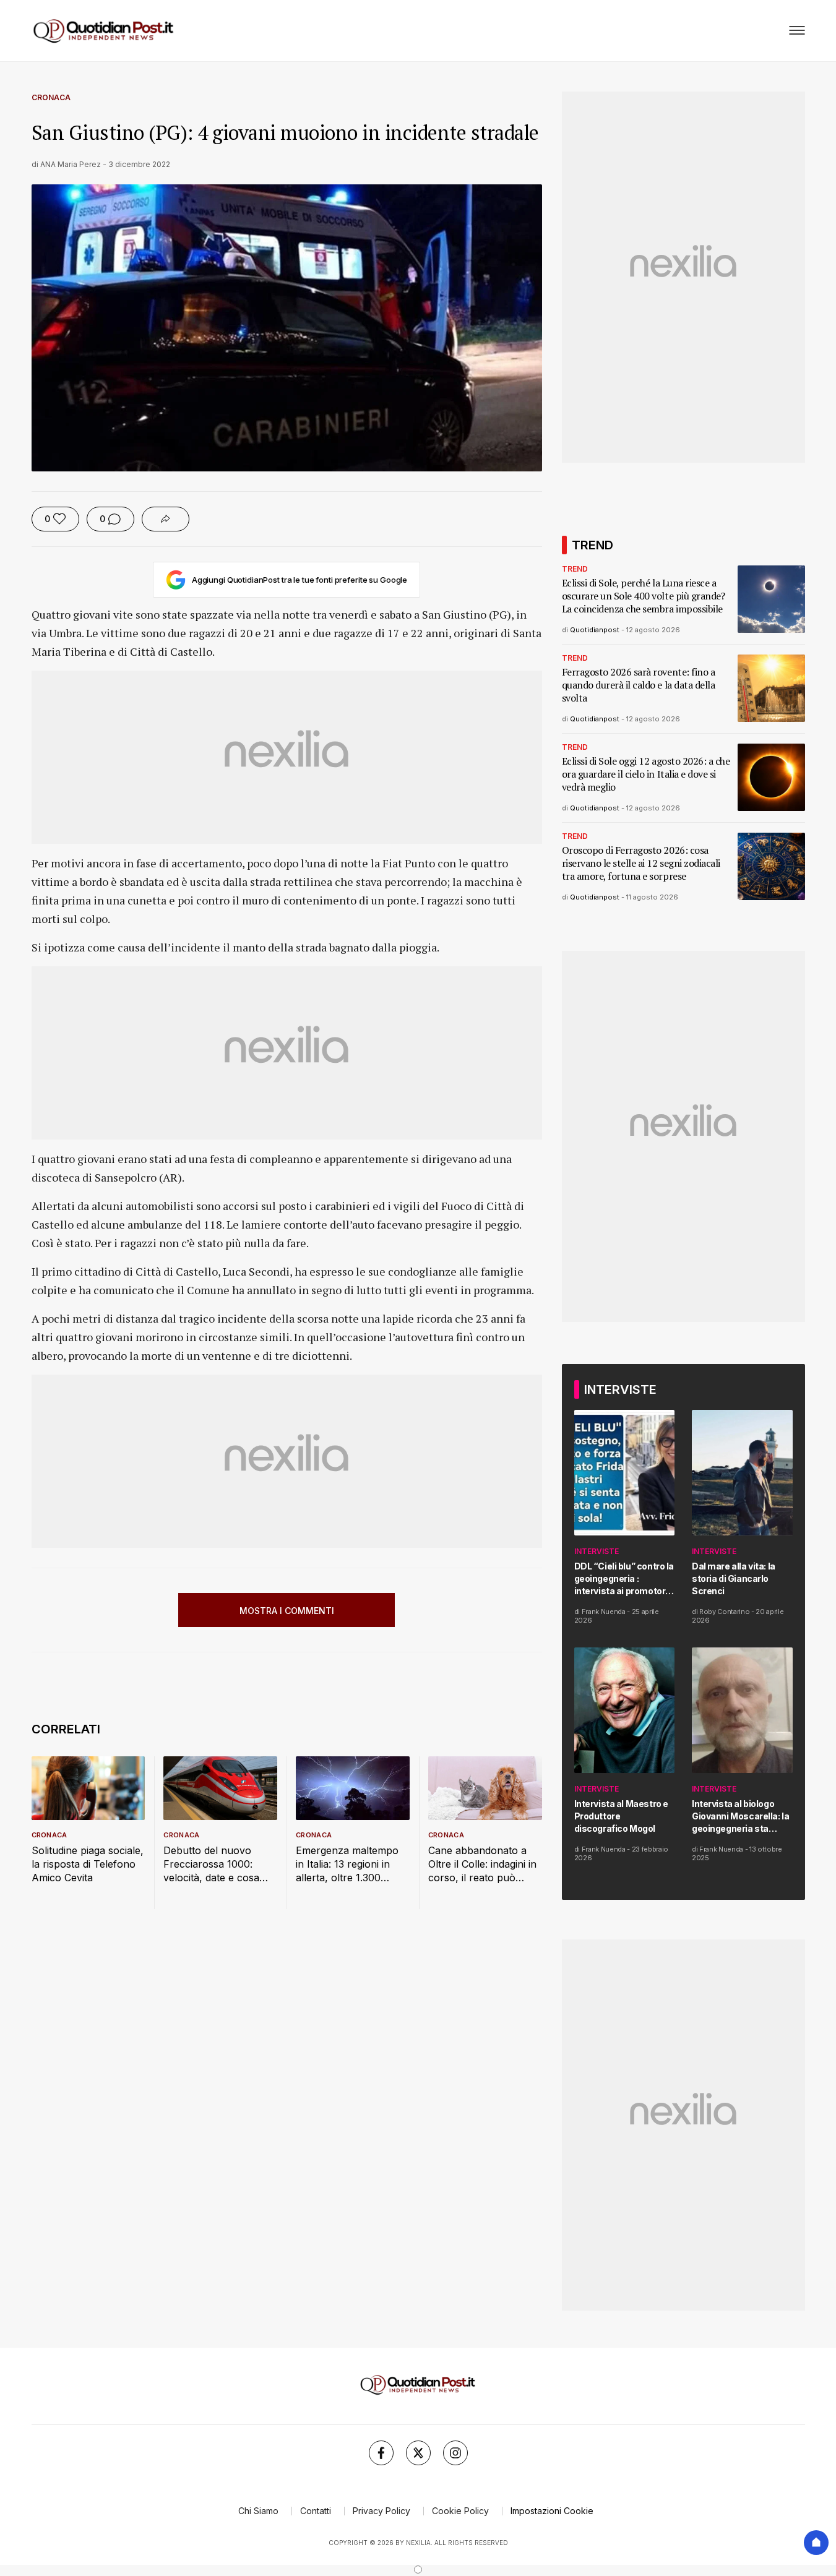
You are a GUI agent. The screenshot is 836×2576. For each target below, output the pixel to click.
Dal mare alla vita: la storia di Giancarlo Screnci (734, 1578)
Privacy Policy (381, 2511)
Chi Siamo (258, 2511)
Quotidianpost (595, 630)
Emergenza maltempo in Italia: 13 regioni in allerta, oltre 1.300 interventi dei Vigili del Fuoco (347, 1864)
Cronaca (51, 97)
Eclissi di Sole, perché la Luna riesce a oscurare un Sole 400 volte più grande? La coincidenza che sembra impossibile (644, 596)
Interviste (597, 1551)
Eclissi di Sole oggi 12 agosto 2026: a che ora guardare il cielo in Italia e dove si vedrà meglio (646, 774)
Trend (575, 569)
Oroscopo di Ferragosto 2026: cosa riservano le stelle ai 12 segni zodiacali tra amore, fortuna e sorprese (641, 863)
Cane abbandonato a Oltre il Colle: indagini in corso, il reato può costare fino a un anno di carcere (482, 1864)
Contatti (316, 2511)
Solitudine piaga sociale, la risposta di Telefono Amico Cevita (88, 1864)
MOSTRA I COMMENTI (287, 1611)
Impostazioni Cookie (552, 2511)
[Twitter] (418, 2453)
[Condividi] (166, 519)
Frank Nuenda (604, 1612)
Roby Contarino (724, 1612)
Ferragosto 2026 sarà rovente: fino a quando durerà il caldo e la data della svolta (639, 685)
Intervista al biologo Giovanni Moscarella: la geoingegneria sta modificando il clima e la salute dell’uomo (742, 1817)
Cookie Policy (460, 2511)
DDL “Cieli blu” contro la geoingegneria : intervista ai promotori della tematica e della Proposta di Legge (624, 1579)
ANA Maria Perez (71, 164)
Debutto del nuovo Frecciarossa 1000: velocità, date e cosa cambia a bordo (211, 1864)
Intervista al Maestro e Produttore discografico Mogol (621, 1816)
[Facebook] (381, 2453)
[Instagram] (455, 2453)
